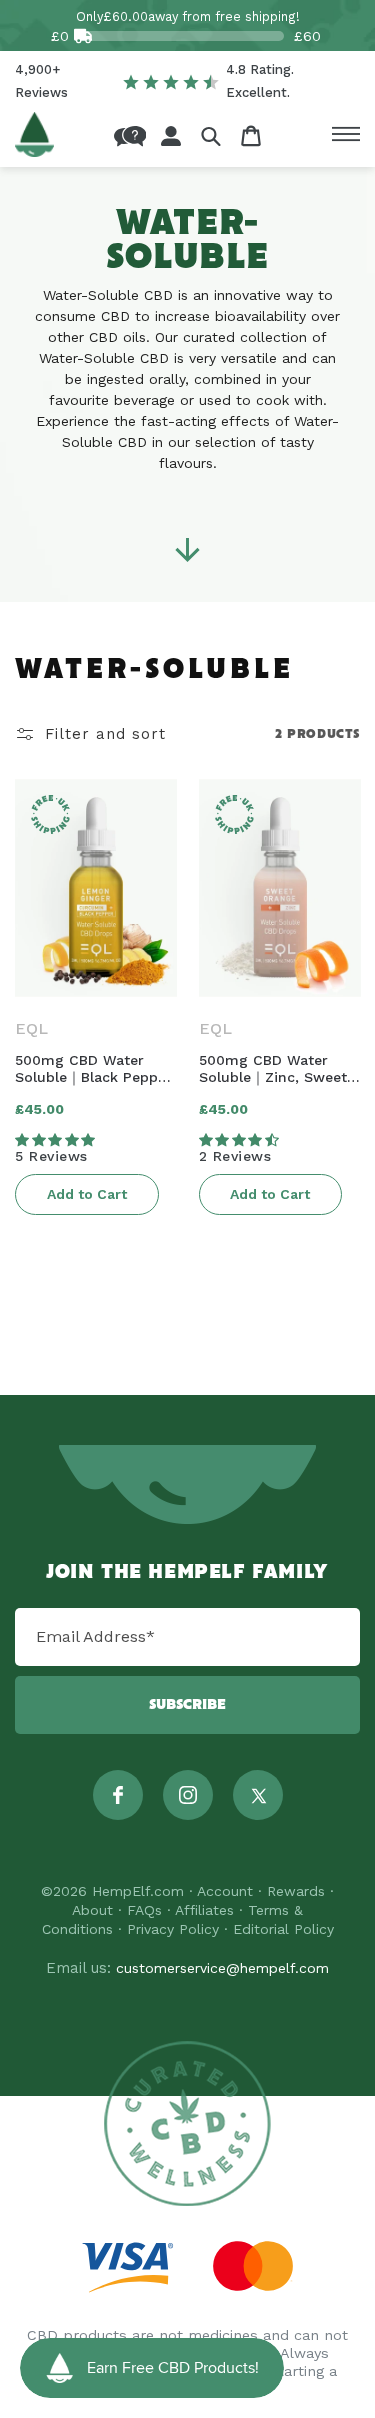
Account (225, 1891)
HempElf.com (138, 1891)
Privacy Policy (173, 1929)
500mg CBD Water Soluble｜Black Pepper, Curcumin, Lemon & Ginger (95, 1069)
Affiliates (204, 1910)
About (92, 1910)
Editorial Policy (283, 1929)
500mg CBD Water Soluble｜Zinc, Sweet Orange (273, 1069)
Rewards (296, 1891)
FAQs (144, 1910)
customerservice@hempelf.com (222, 1968)
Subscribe (187, 1705)
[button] (211, 135)
